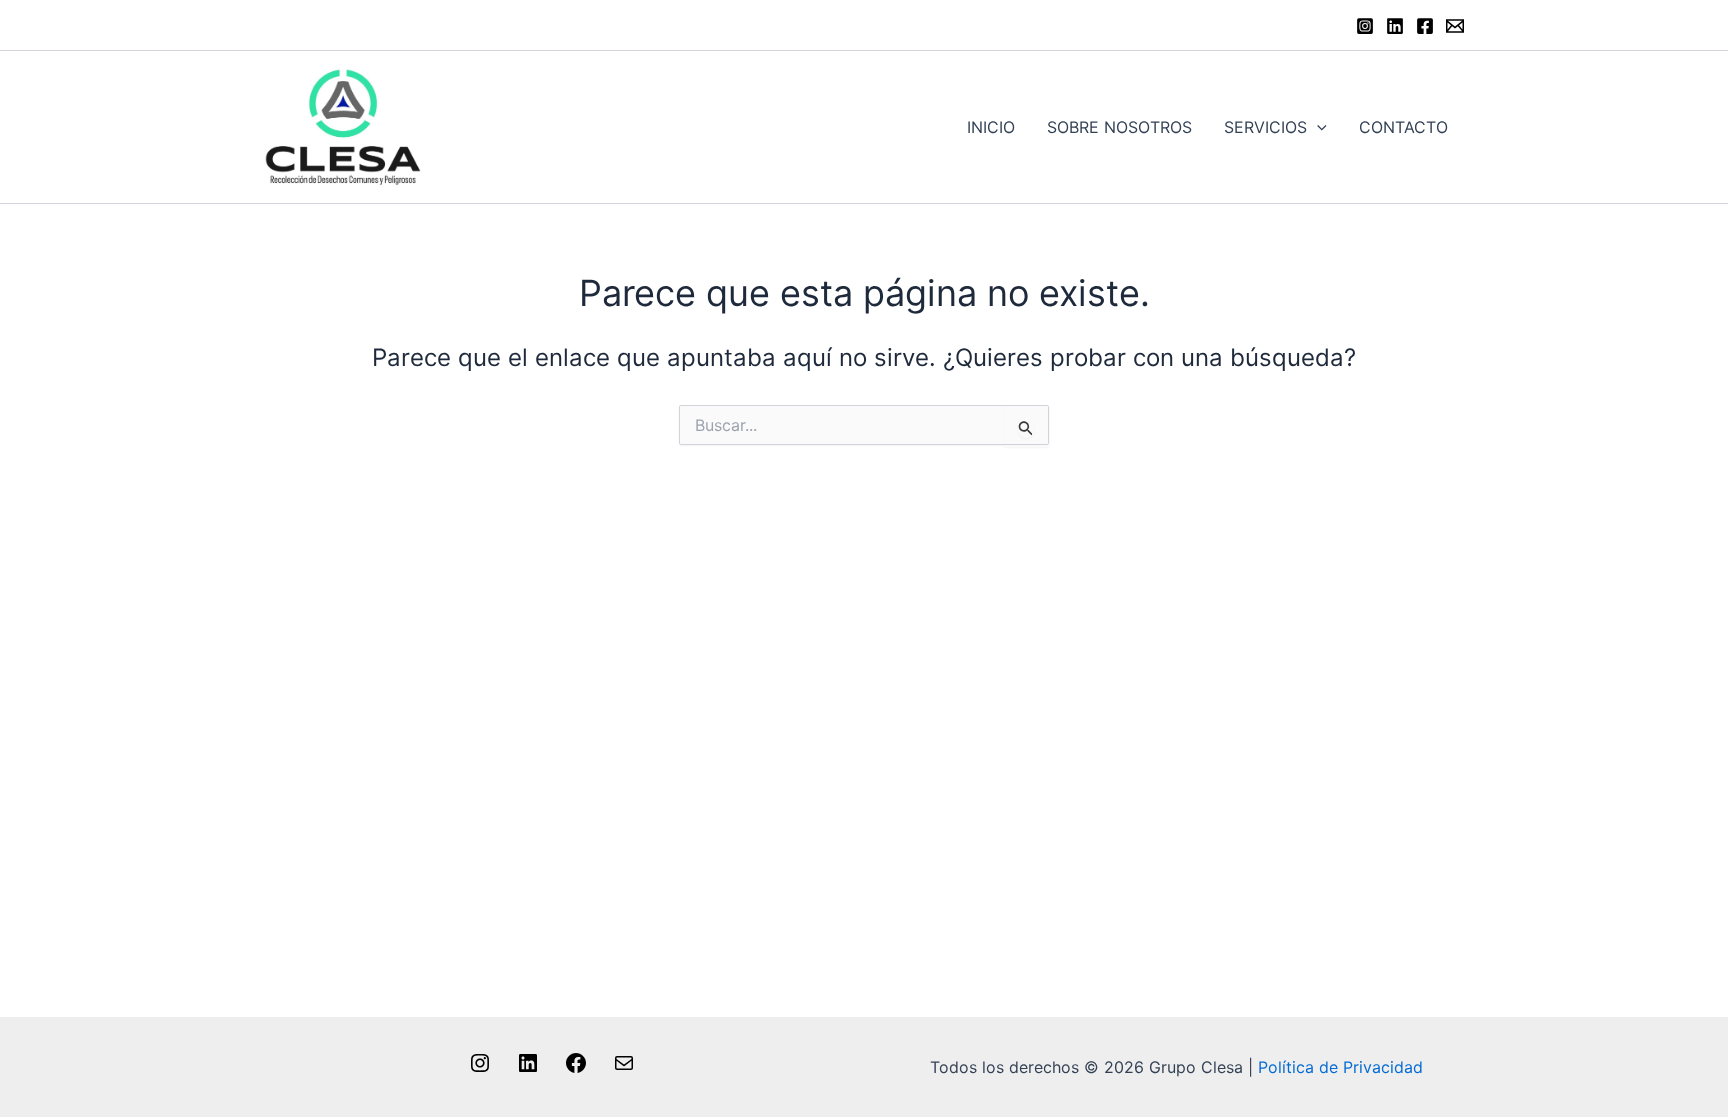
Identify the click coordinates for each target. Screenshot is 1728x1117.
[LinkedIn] (528, 1069)
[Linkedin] (1395, 26)
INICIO (991, 127)
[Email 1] (1455, 26)
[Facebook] (1425, 26)
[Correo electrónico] (624, 1069)
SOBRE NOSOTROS (1119, 127)
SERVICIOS (1265, 127)
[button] (1317, 127)
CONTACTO (1403, 127)
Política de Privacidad (1340, 1067)
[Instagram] (1365, 26)
